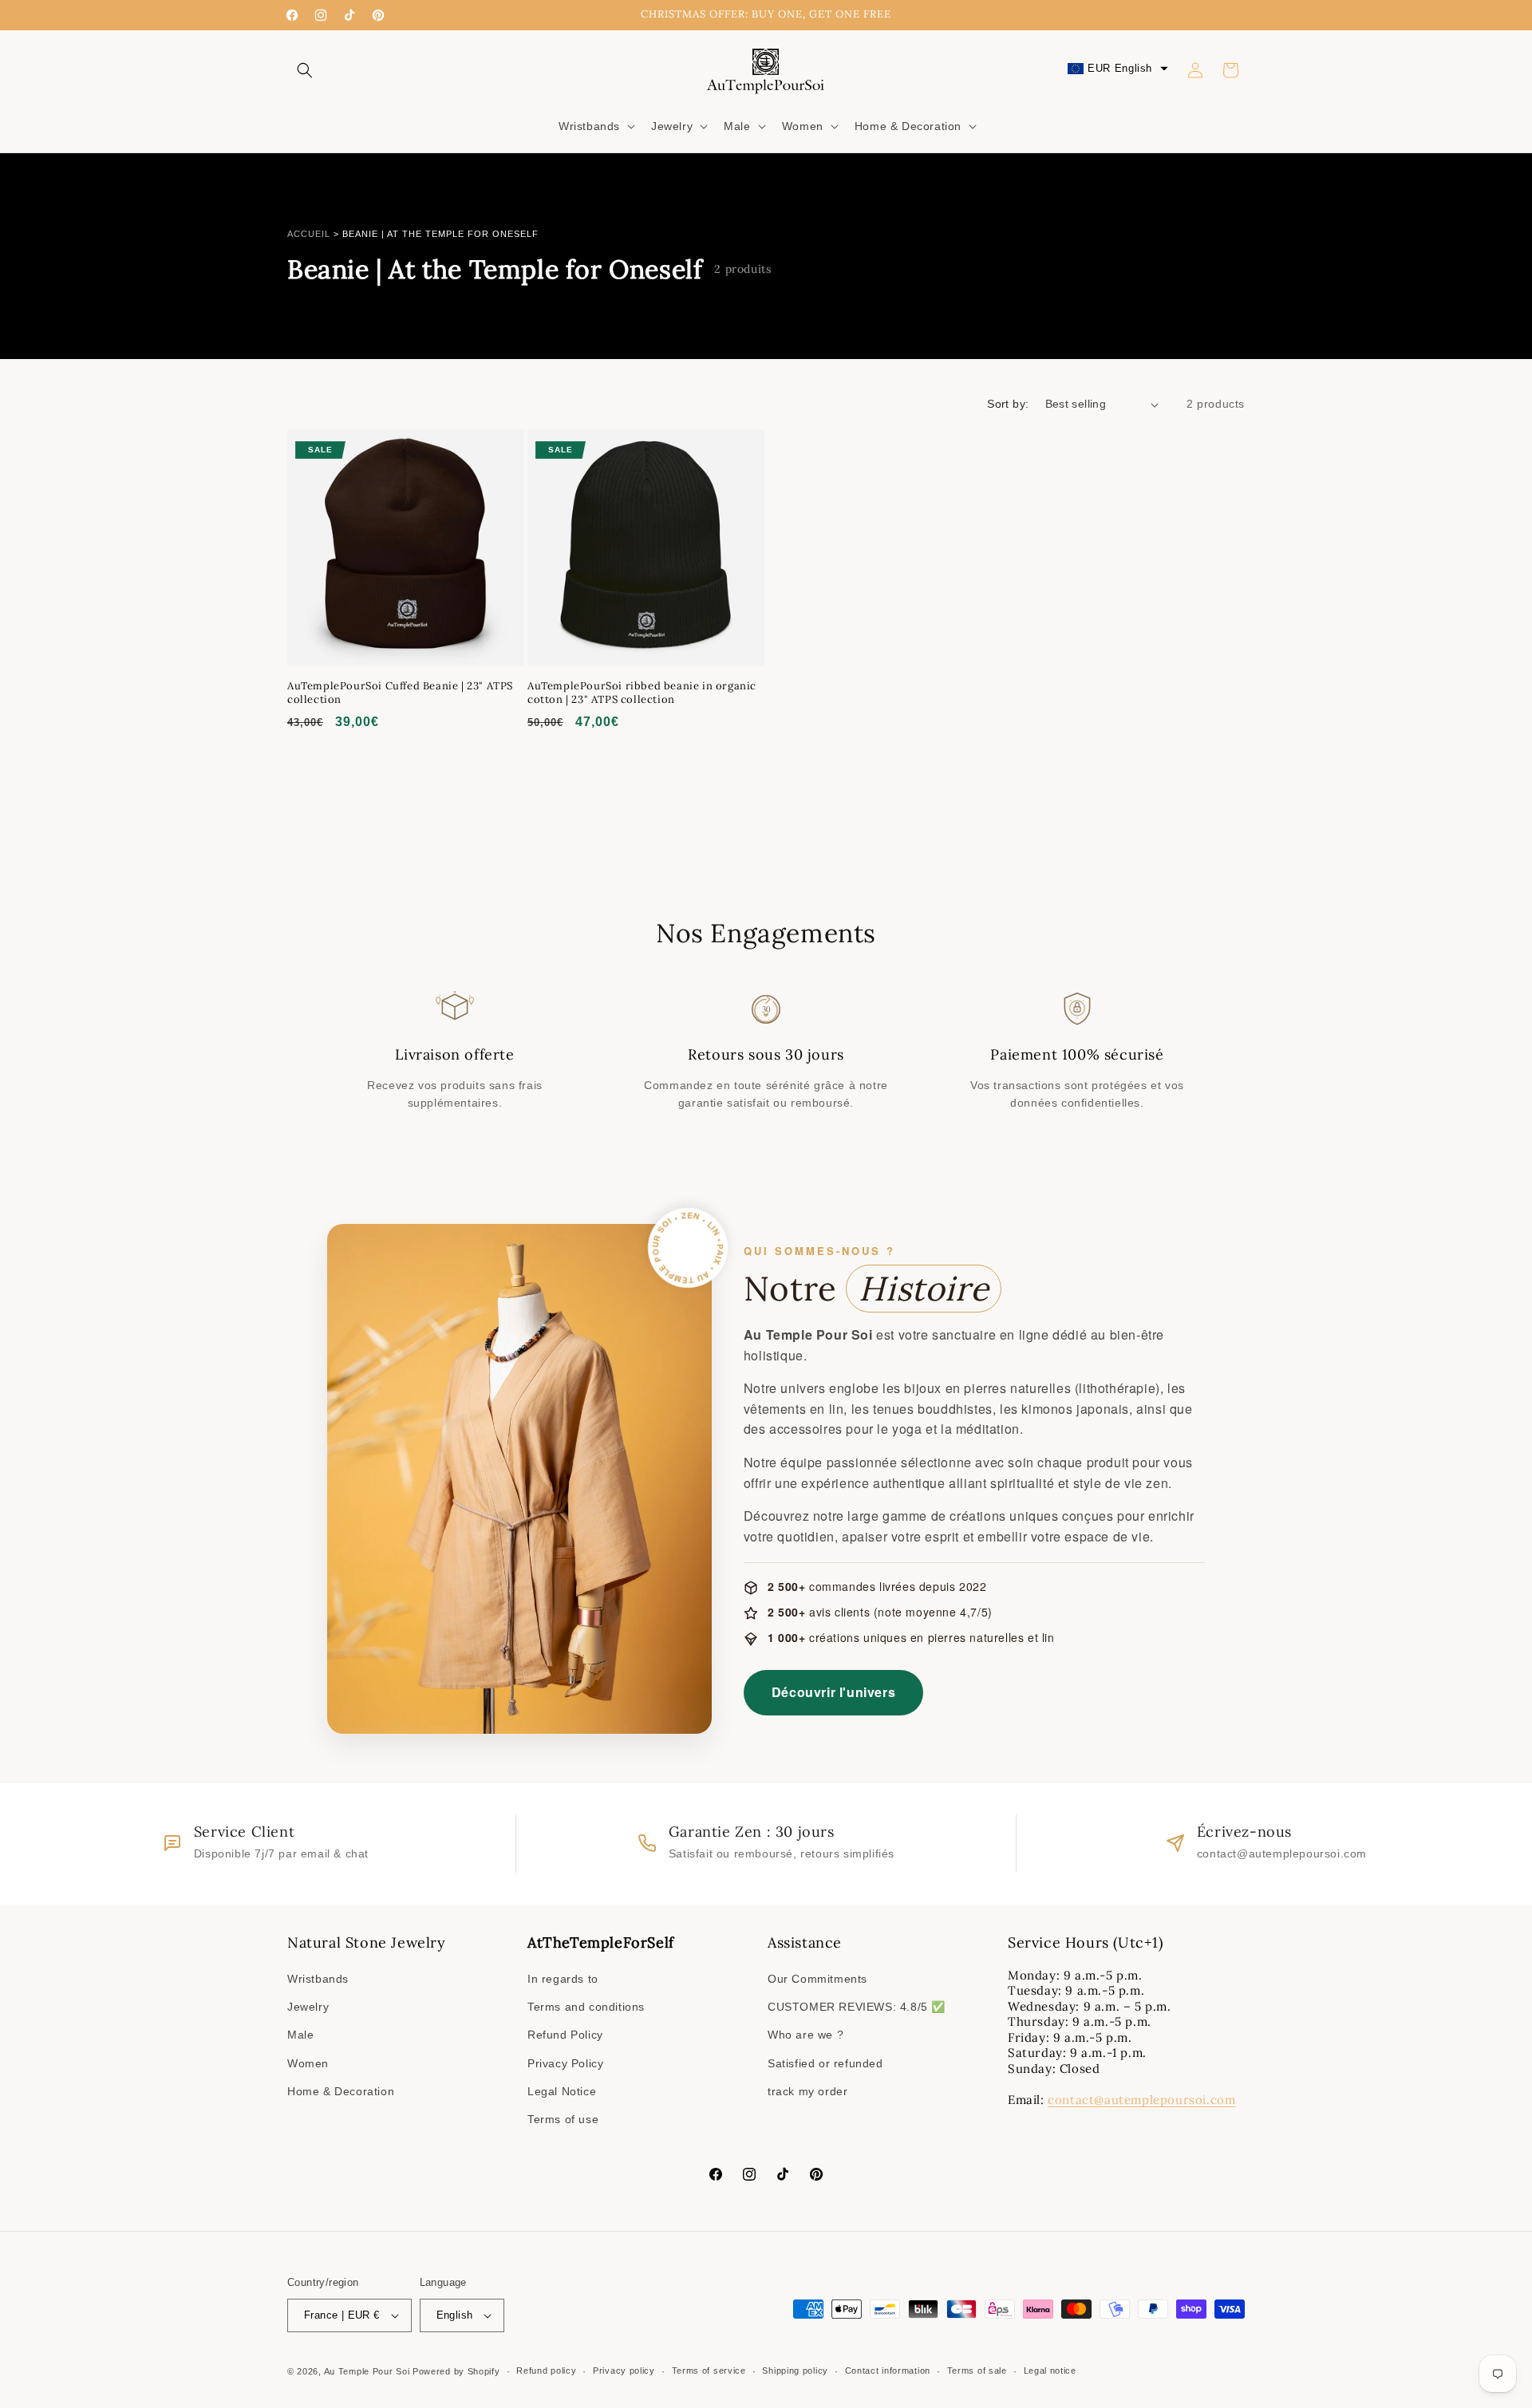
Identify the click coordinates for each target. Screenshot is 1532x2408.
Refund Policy (565, 2035)
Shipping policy (795, 2370)
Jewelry (308, 2007)
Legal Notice (562, 2091)
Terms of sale (977, 2370)
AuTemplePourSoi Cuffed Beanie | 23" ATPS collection (400, 693)
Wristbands (318, 1979)
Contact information (888, 2370)
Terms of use (563, 2119)
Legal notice (1050, 2370)
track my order (807, 2091)
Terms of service (709, 2370)
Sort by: (1008, 404)
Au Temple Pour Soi (367, 2371)
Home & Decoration (341, 2091)
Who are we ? (805, 2035)
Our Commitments (817, 1979)
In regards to (563, 1979)
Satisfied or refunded (825, 2063)
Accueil (309, 234)
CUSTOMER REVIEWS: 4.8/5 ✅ (857, 2007)
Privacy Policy (565, 2063)
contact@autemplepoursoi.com (1141, 2100)
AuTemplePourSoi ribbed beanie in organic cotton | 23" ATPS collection (642, 693)
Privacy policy (624, 2370)
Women (308, 2063)
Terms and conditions (586, 2007)
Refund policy (546, 2370)
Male (300, 2035)
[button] (305, 70)
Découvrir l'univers (833, 1692)
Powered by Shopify (456, 2371)
